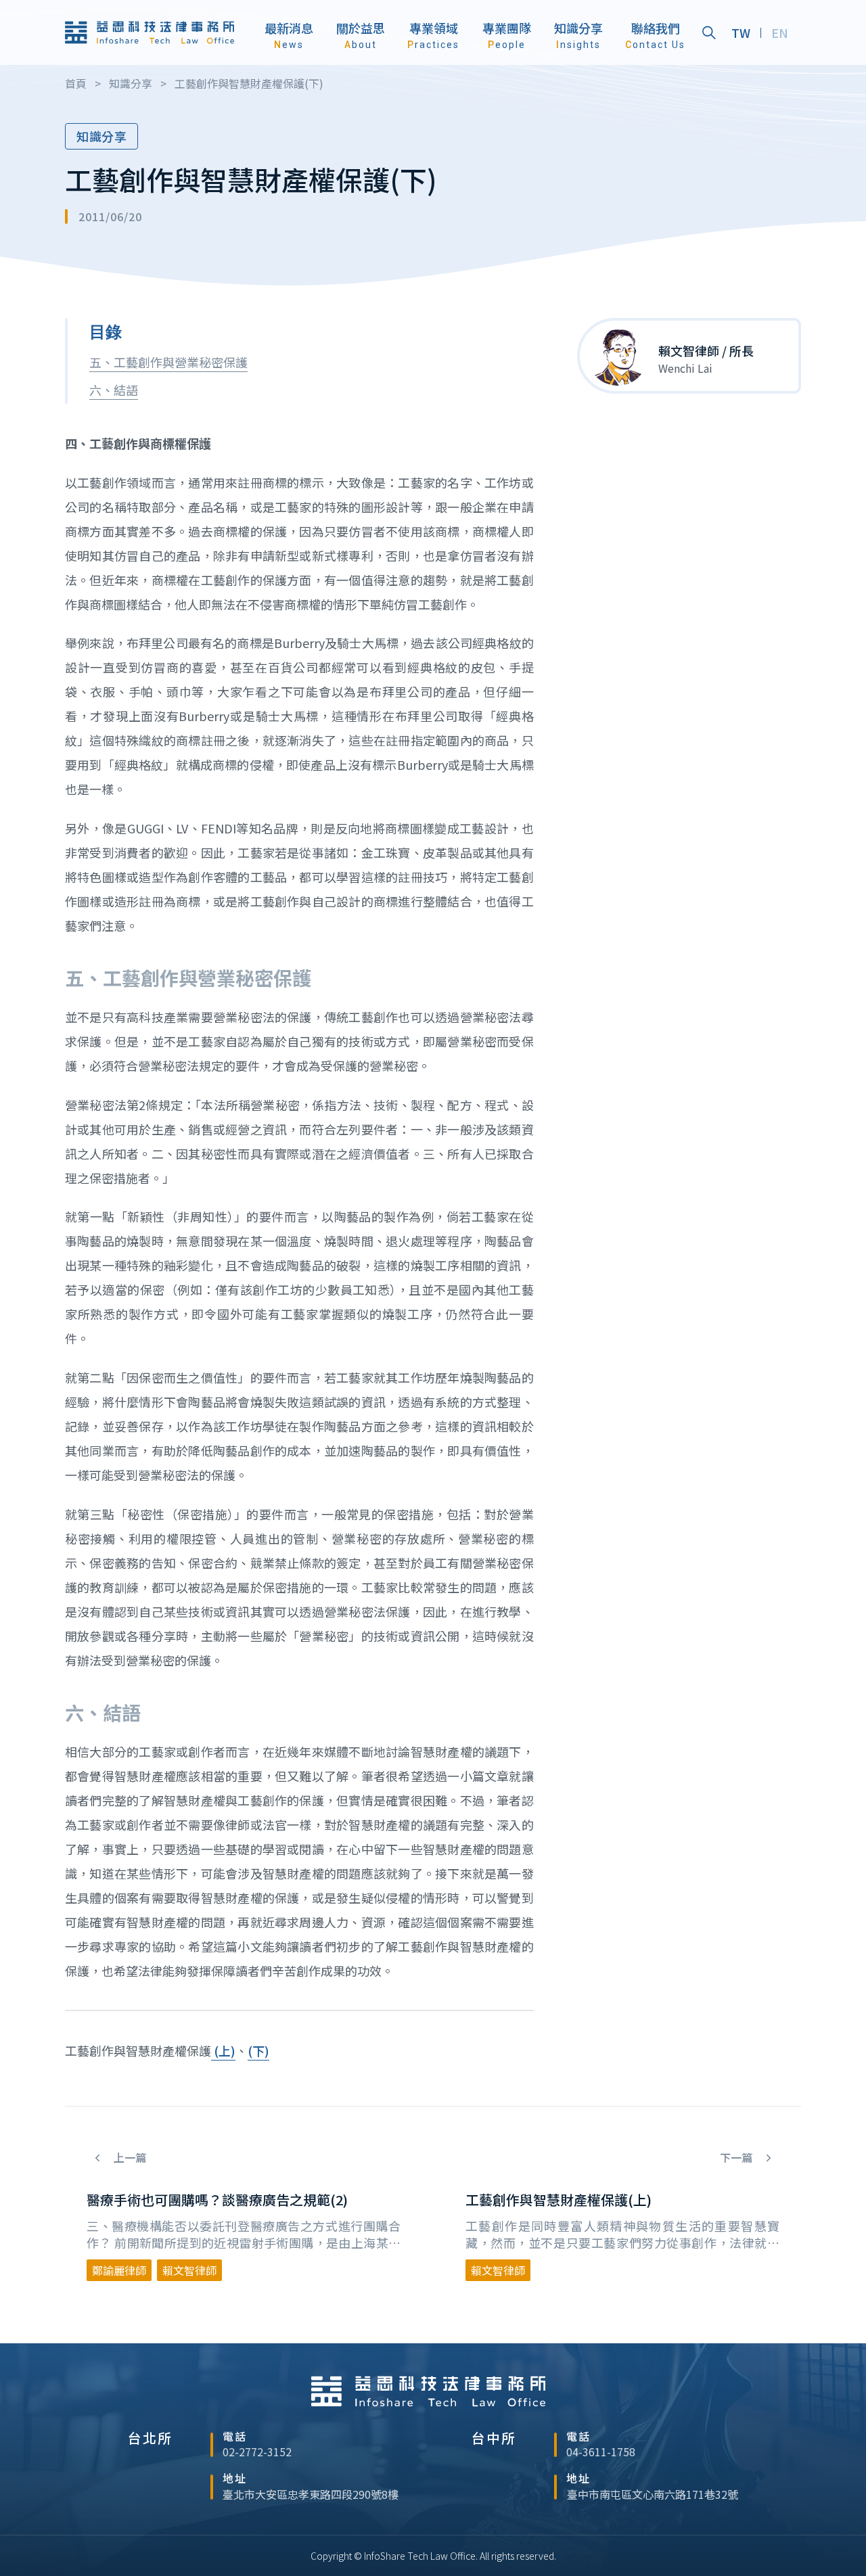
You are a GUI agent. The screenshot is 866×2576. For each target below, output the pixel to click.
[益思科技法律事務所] (150, 32)
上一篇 (129, 2158)
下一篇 (737, 2158)
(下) (258, 2050)
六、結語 (114, 390)
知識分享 (101, 136)
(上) (223, 2050)
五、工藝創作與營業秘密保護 (168, 362)
